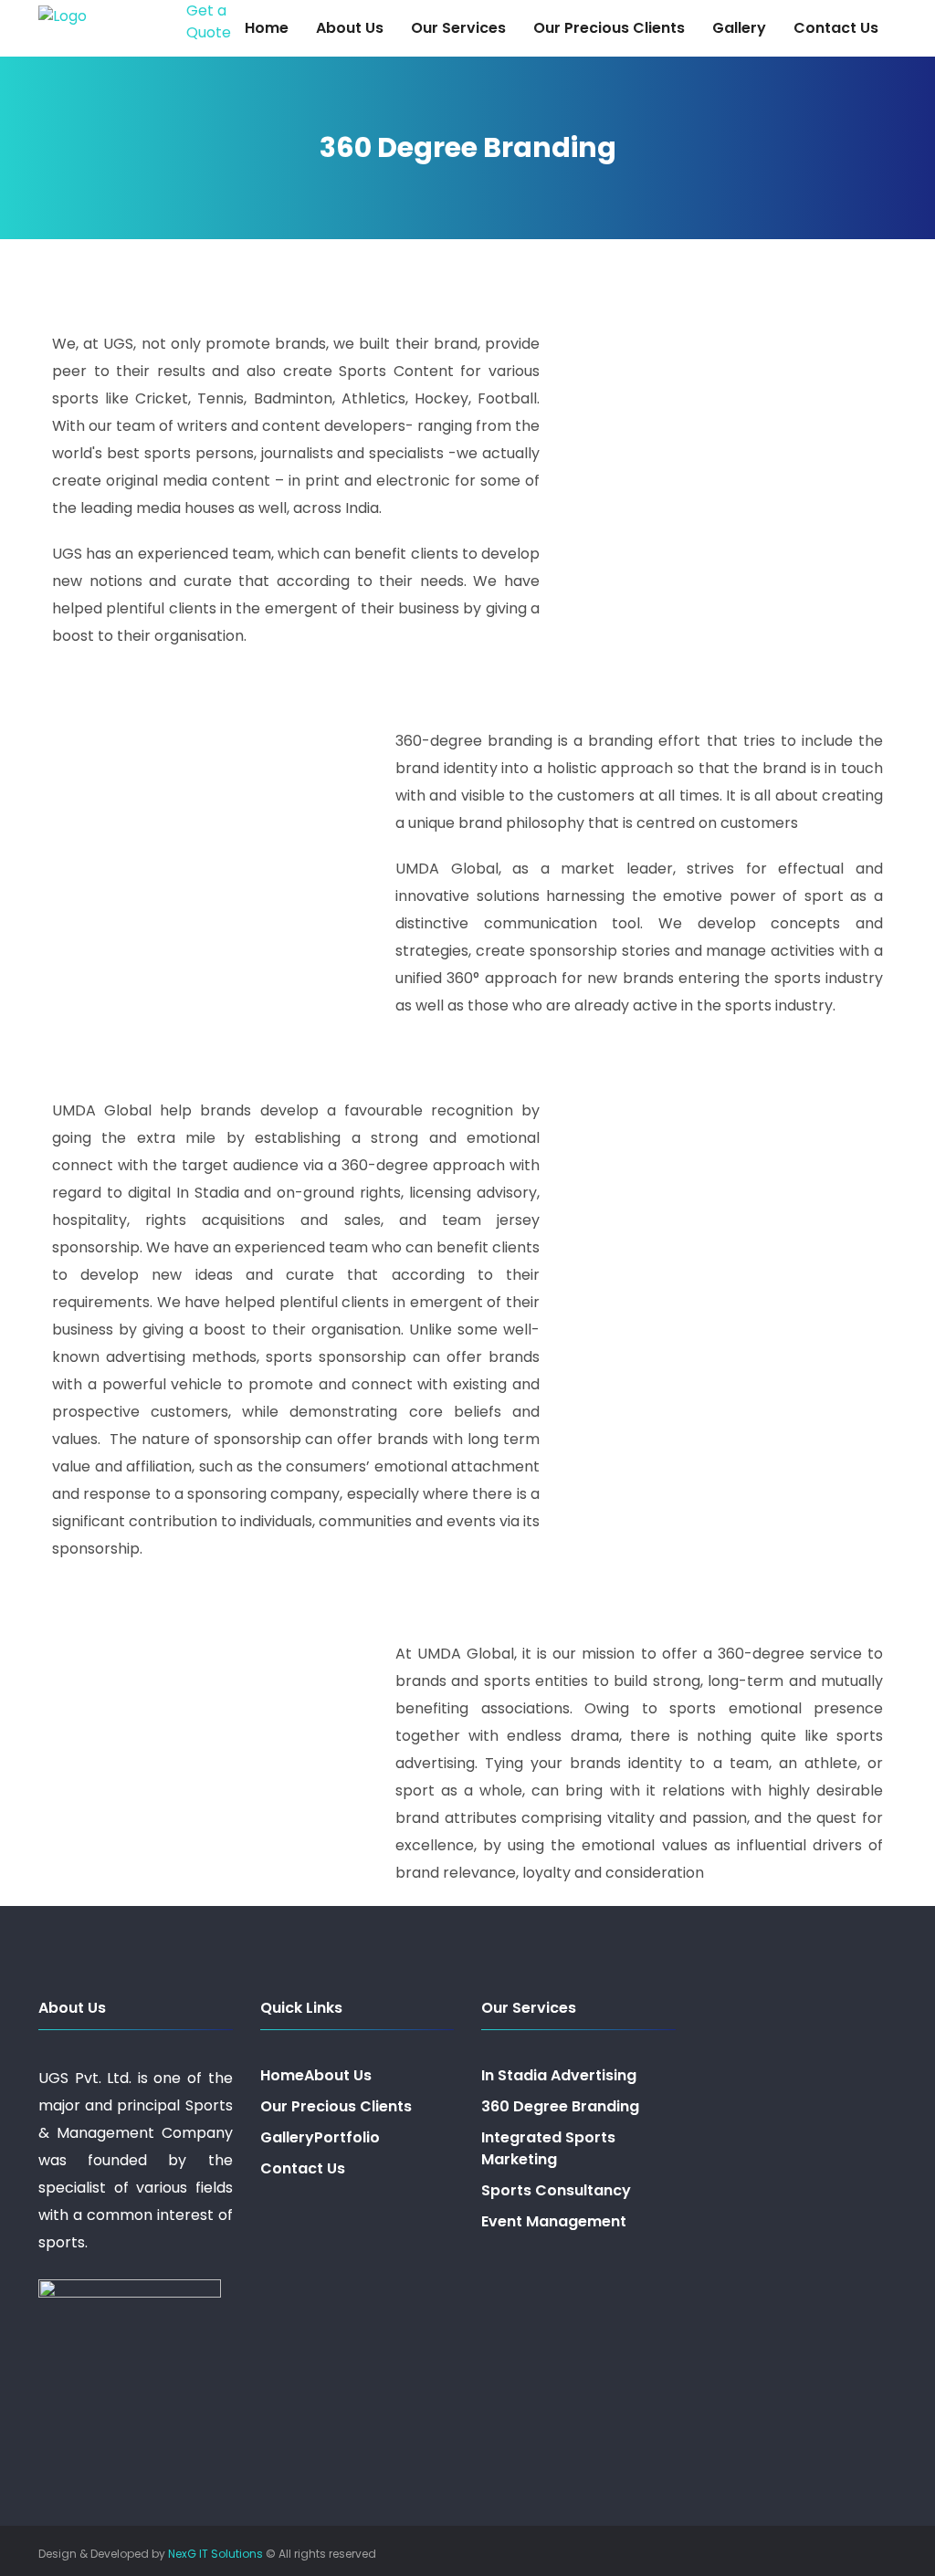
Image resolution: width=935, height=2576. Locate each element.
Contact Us (836, 28)
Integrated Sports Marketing (548, 2148)
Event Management (554, 2221)
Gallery (739, 28)
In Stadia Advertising (559, 2075)
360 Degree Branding (560, 2106)
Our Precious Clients (609, 28)
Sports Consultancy (556, 2190)
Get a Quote (209, 21)
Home (267, 28)
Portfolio (347, 2137)
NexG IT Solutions (215, 2554)
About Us (350, 28)
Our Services (458, 28)
